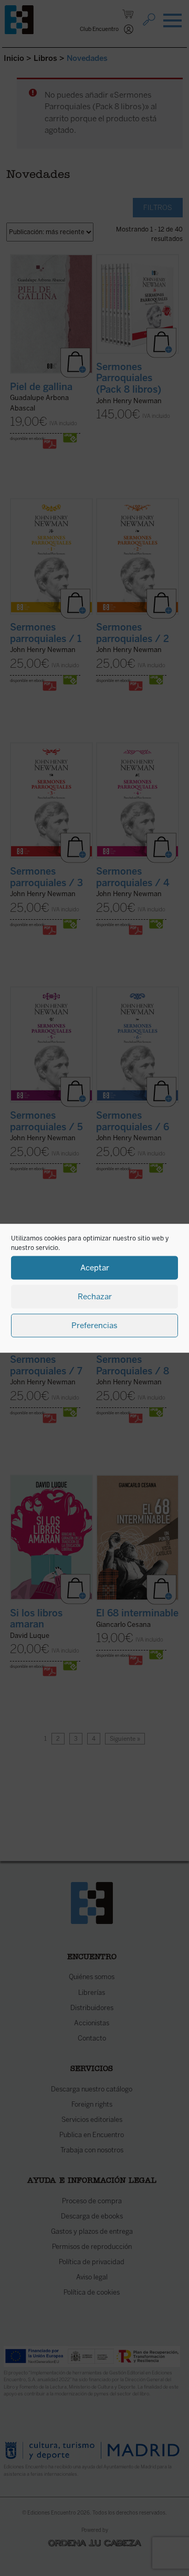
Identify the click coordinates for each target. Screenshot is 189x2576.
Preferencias (94, 1326)
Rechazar (95, 1297)
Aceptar (95, 1268)
